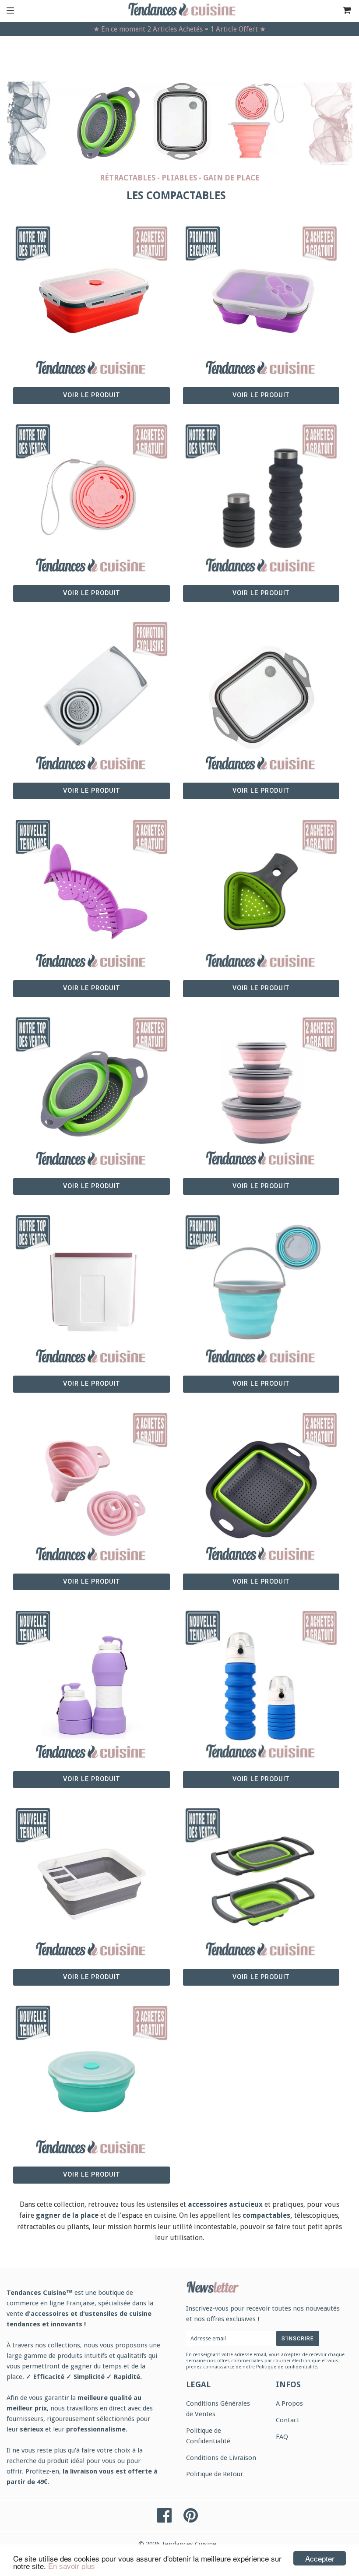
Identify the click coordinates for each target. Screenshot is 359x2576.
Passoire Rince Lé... (261, 1873)
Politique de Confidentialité (208, 2436)
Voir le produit (92, 395)
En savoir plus (72, 2566)
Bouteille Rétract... (261, 489)
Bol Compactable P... (261, 1082)
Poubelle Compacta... (91, 1280)
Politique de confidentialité (287, 2367)
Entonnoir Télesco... (92, 1477)
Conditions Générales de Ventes (218, 2409)
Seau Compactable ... (261, 1280)
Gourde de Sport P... (261, 1675)
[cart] (335, 11)
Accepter (320, 2558)
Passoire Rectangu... (261, 1477)
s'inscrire (298, 2339)
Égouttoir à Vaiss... (91, 1873)
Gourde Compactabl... (91, 1675)
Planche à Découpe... (91, 687)
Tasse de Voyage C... (92, 489)
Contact (288, 2420)
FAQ (282, 2437)
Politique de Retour (215, 2474)
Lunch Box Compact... (92, 291)
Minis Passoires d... (261, 884)
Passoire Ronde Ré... (92, 1082)
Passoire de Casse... (91, 884)
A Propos (289, 2403)
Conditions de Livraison (221, 2458)
